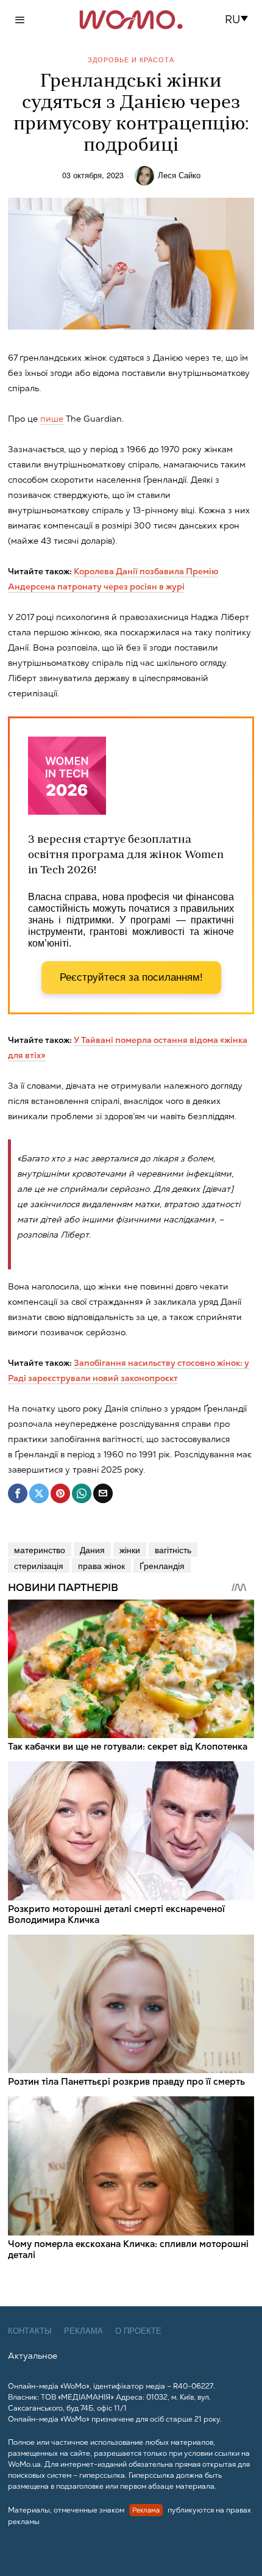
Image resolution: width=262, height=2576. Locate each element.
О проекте (138, 2331)
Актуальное (33, 2356)
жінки (130, 1550)
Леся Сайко (179, 175)
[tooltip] (18, 1493)
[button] (240, 20)
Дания (92, 1550)
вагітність (173, 1550)
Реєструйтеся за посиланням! (131, 977)
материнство (40, 1550)
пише (52, 419)
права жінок (101, 1565)
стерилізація (39, 1565)
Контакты (30, 2331)
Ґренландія (162, 1565)
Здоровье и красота (131, 60)
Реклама (83, 2331)
